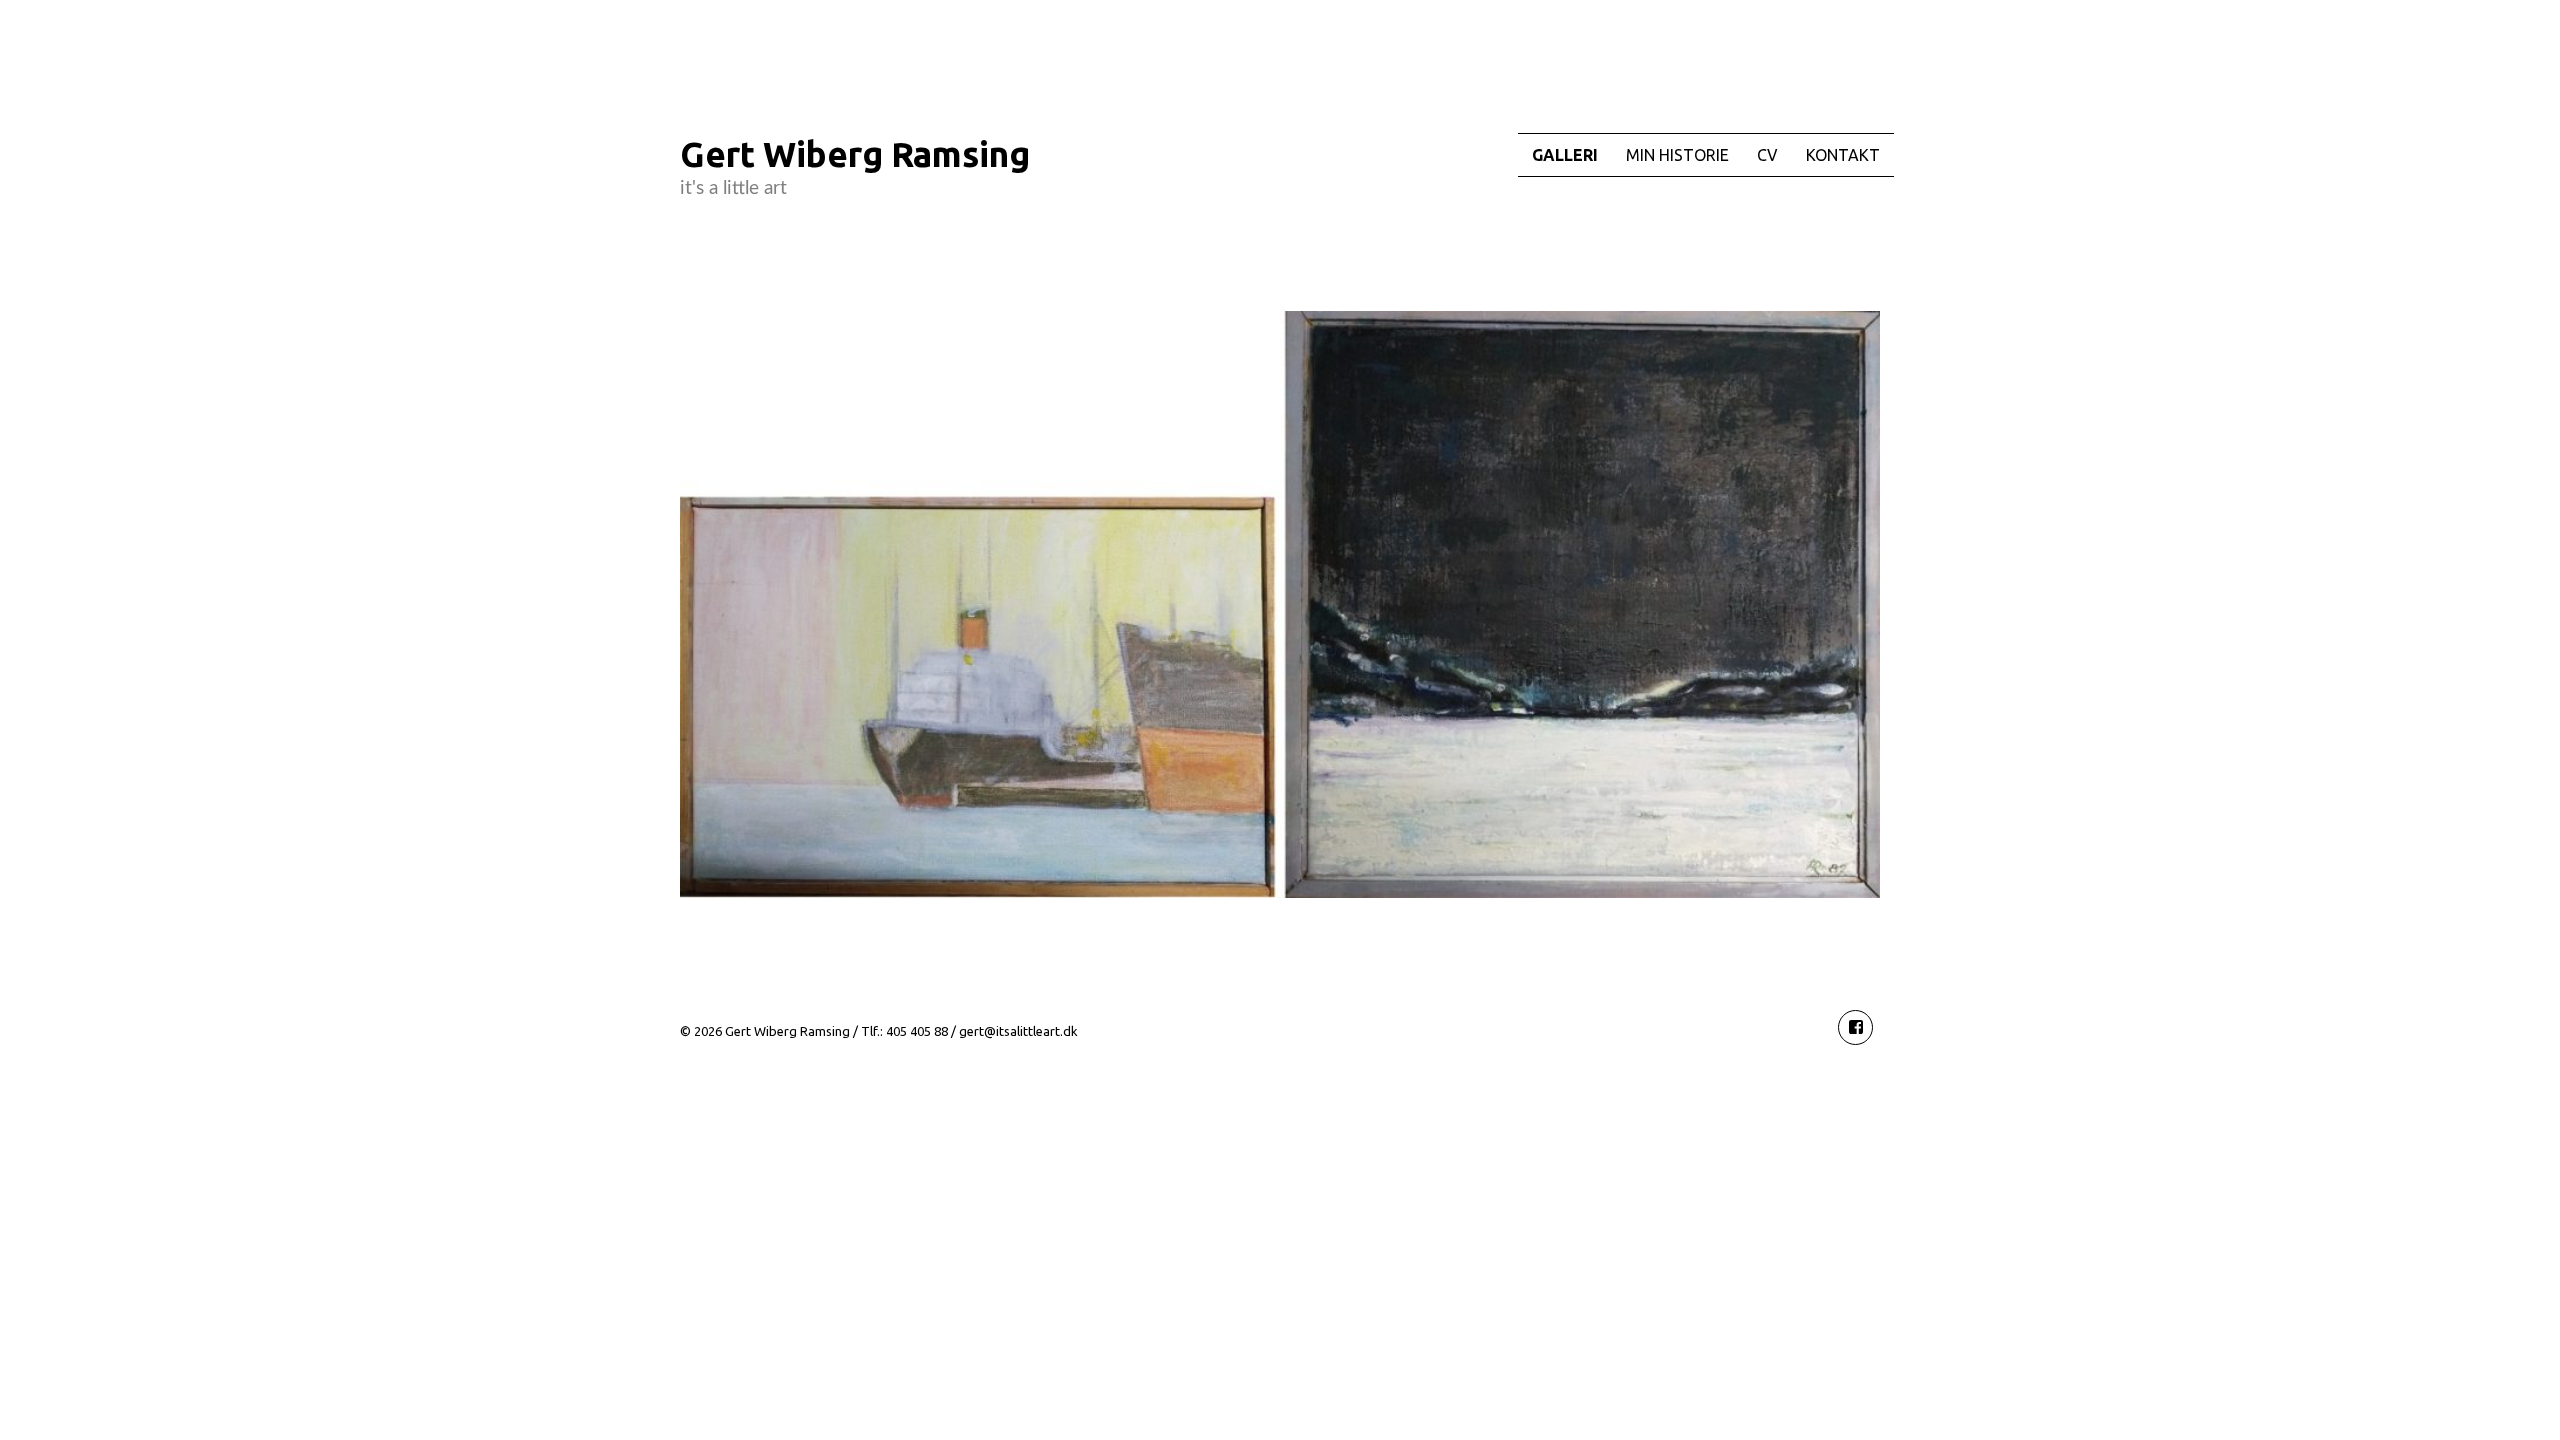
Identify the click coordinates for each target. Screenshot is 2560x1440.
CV (1767, 155)
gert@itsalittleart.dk (1018, 1031)
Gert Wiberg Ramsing (855, 154)
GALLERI (1565, 155)
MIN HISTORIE (1677, 155)
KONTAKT (1843, 155)
